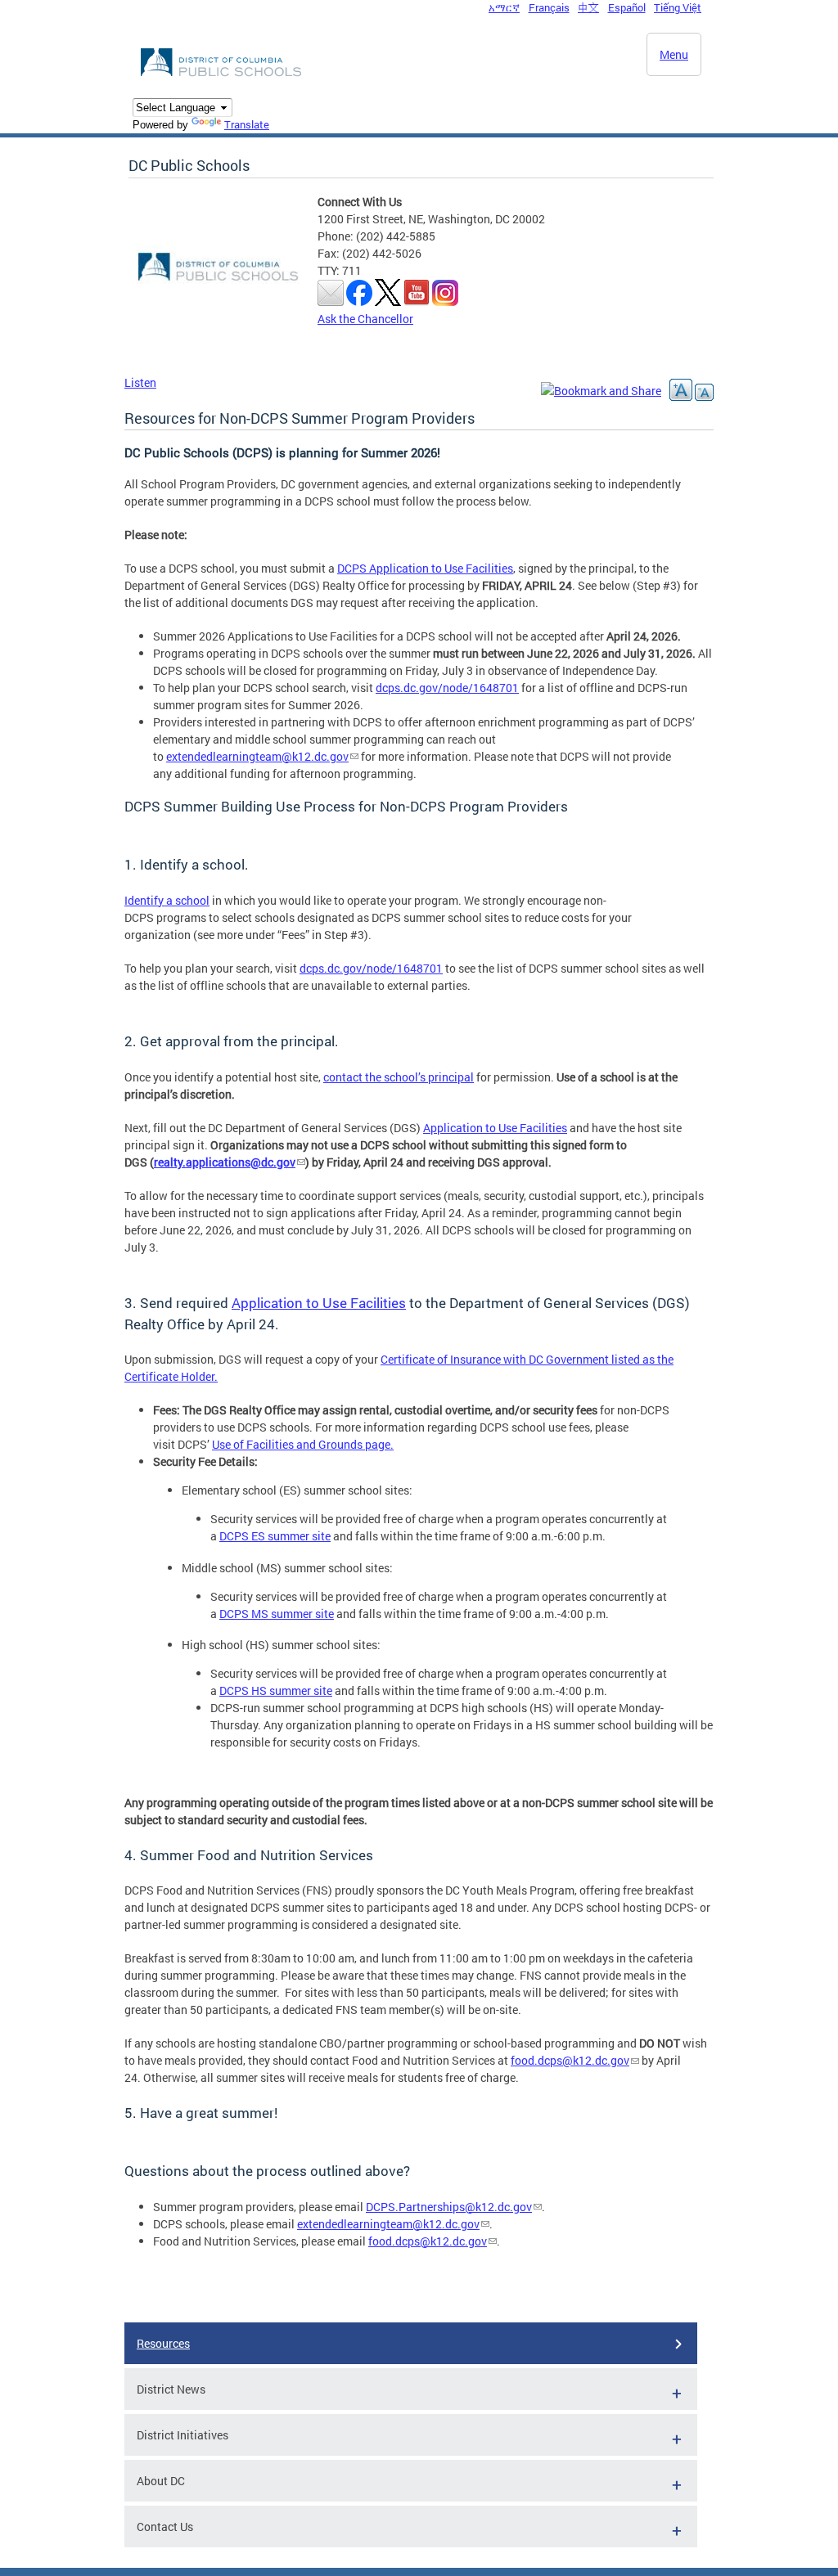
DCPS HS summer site (276, 1690)
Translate (247, 124)
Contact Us (165, 2527)
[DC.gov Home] (223, 74)
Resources (163, 2343)
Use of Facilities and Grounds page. (303, 1444)
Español (627, 7)
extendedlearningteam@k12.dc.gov (257, 756)
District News (171, 2389)
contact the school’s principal (399, 1077)
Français (549, 7)
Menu (674, 54)
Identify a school (167, 900)
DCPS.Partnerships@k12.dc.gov (449, 2207)
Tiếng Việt (678, 7)
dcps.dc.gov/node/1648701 (447, 688)
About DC (161, 2481)
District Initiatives (182, 2435)
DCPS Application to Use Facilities (425, 568)
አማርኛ (504, 7)
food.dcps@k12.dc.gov (570, 2060)
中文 (588, 7)
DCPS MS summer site (277, 1614)
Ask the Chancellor (365, 319)
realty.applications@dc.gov (225, 1162)
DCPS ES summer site (275, 1536)
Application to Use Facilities (495, 1128)
